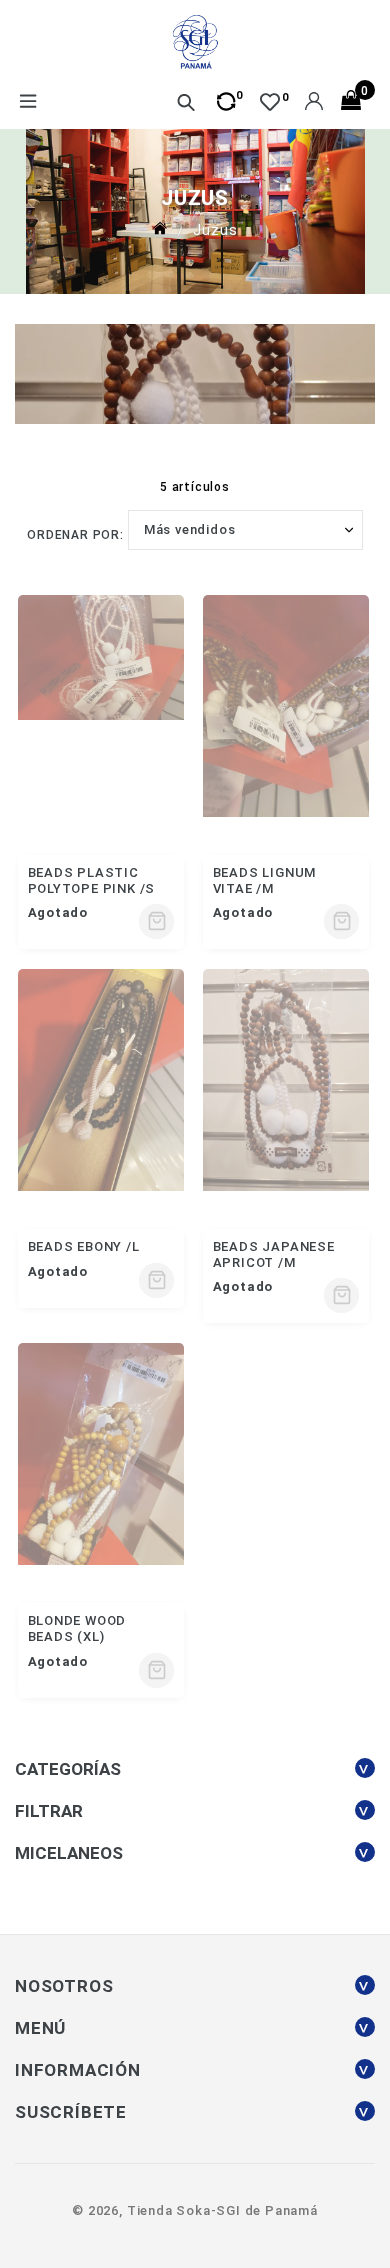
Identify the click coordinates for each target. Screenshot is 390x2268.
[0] (270, 102)
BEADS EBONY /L (84, 1246)
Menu (27, 103)
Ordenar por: (75, 535)
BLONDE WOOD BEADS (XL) (77, 1628)
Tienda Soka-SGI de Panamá (222, 2210)
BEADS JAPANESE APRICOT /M (274, 1254)
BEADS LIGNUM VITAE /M (265, 880)
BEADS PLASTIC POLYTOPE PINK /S (92, 880)
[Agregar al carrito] (156, 921)
